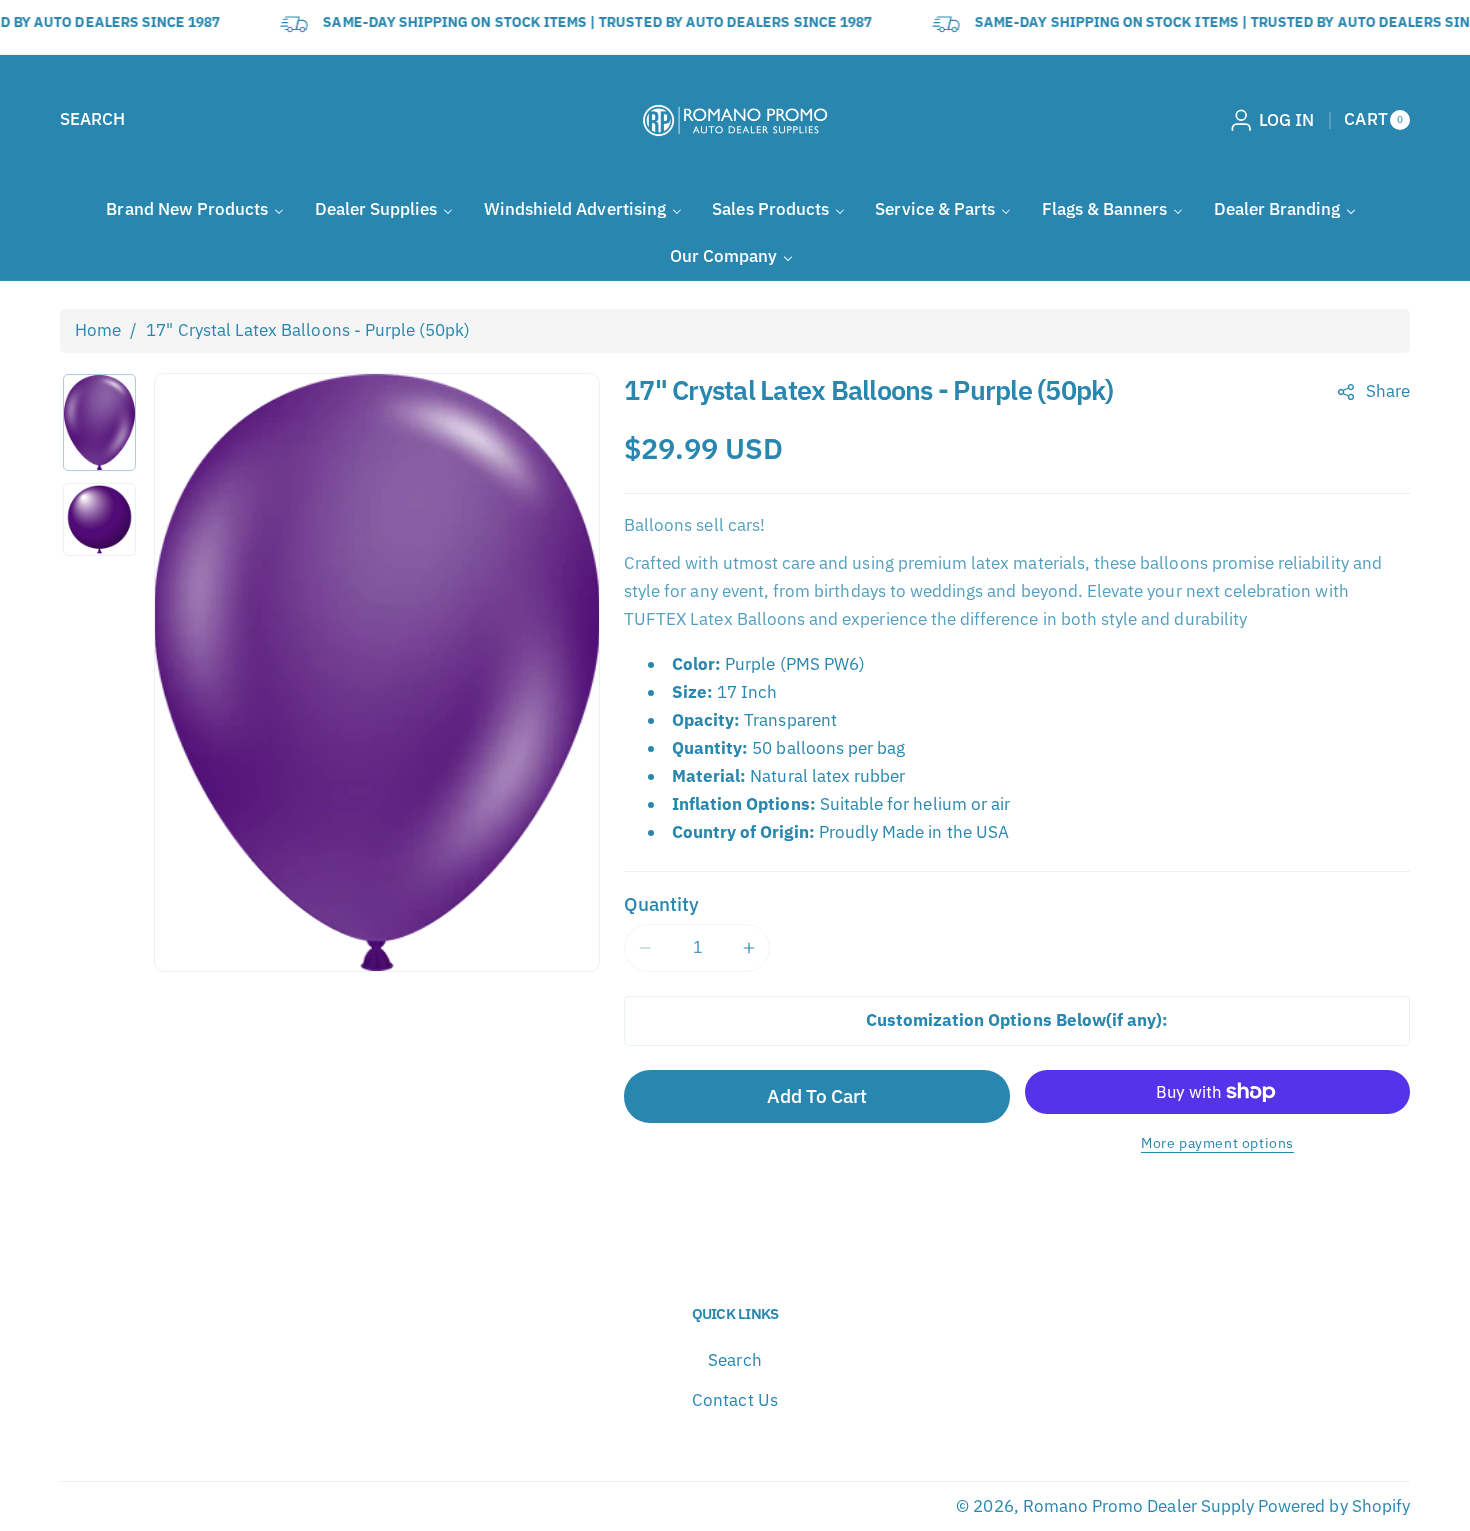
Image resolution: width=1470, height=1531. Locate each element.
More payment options (1217, 1142)
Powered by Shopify (1334, 1506)
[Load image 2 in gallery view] (99, 519)
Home (98, 330)
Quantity (661, 903)
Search (734, 1360)
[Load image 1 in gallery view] (99, 422)
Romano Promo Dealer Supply (1138, 1506)
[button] (92, 120)
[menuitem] (195, 209)
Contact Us (735, 1400)
